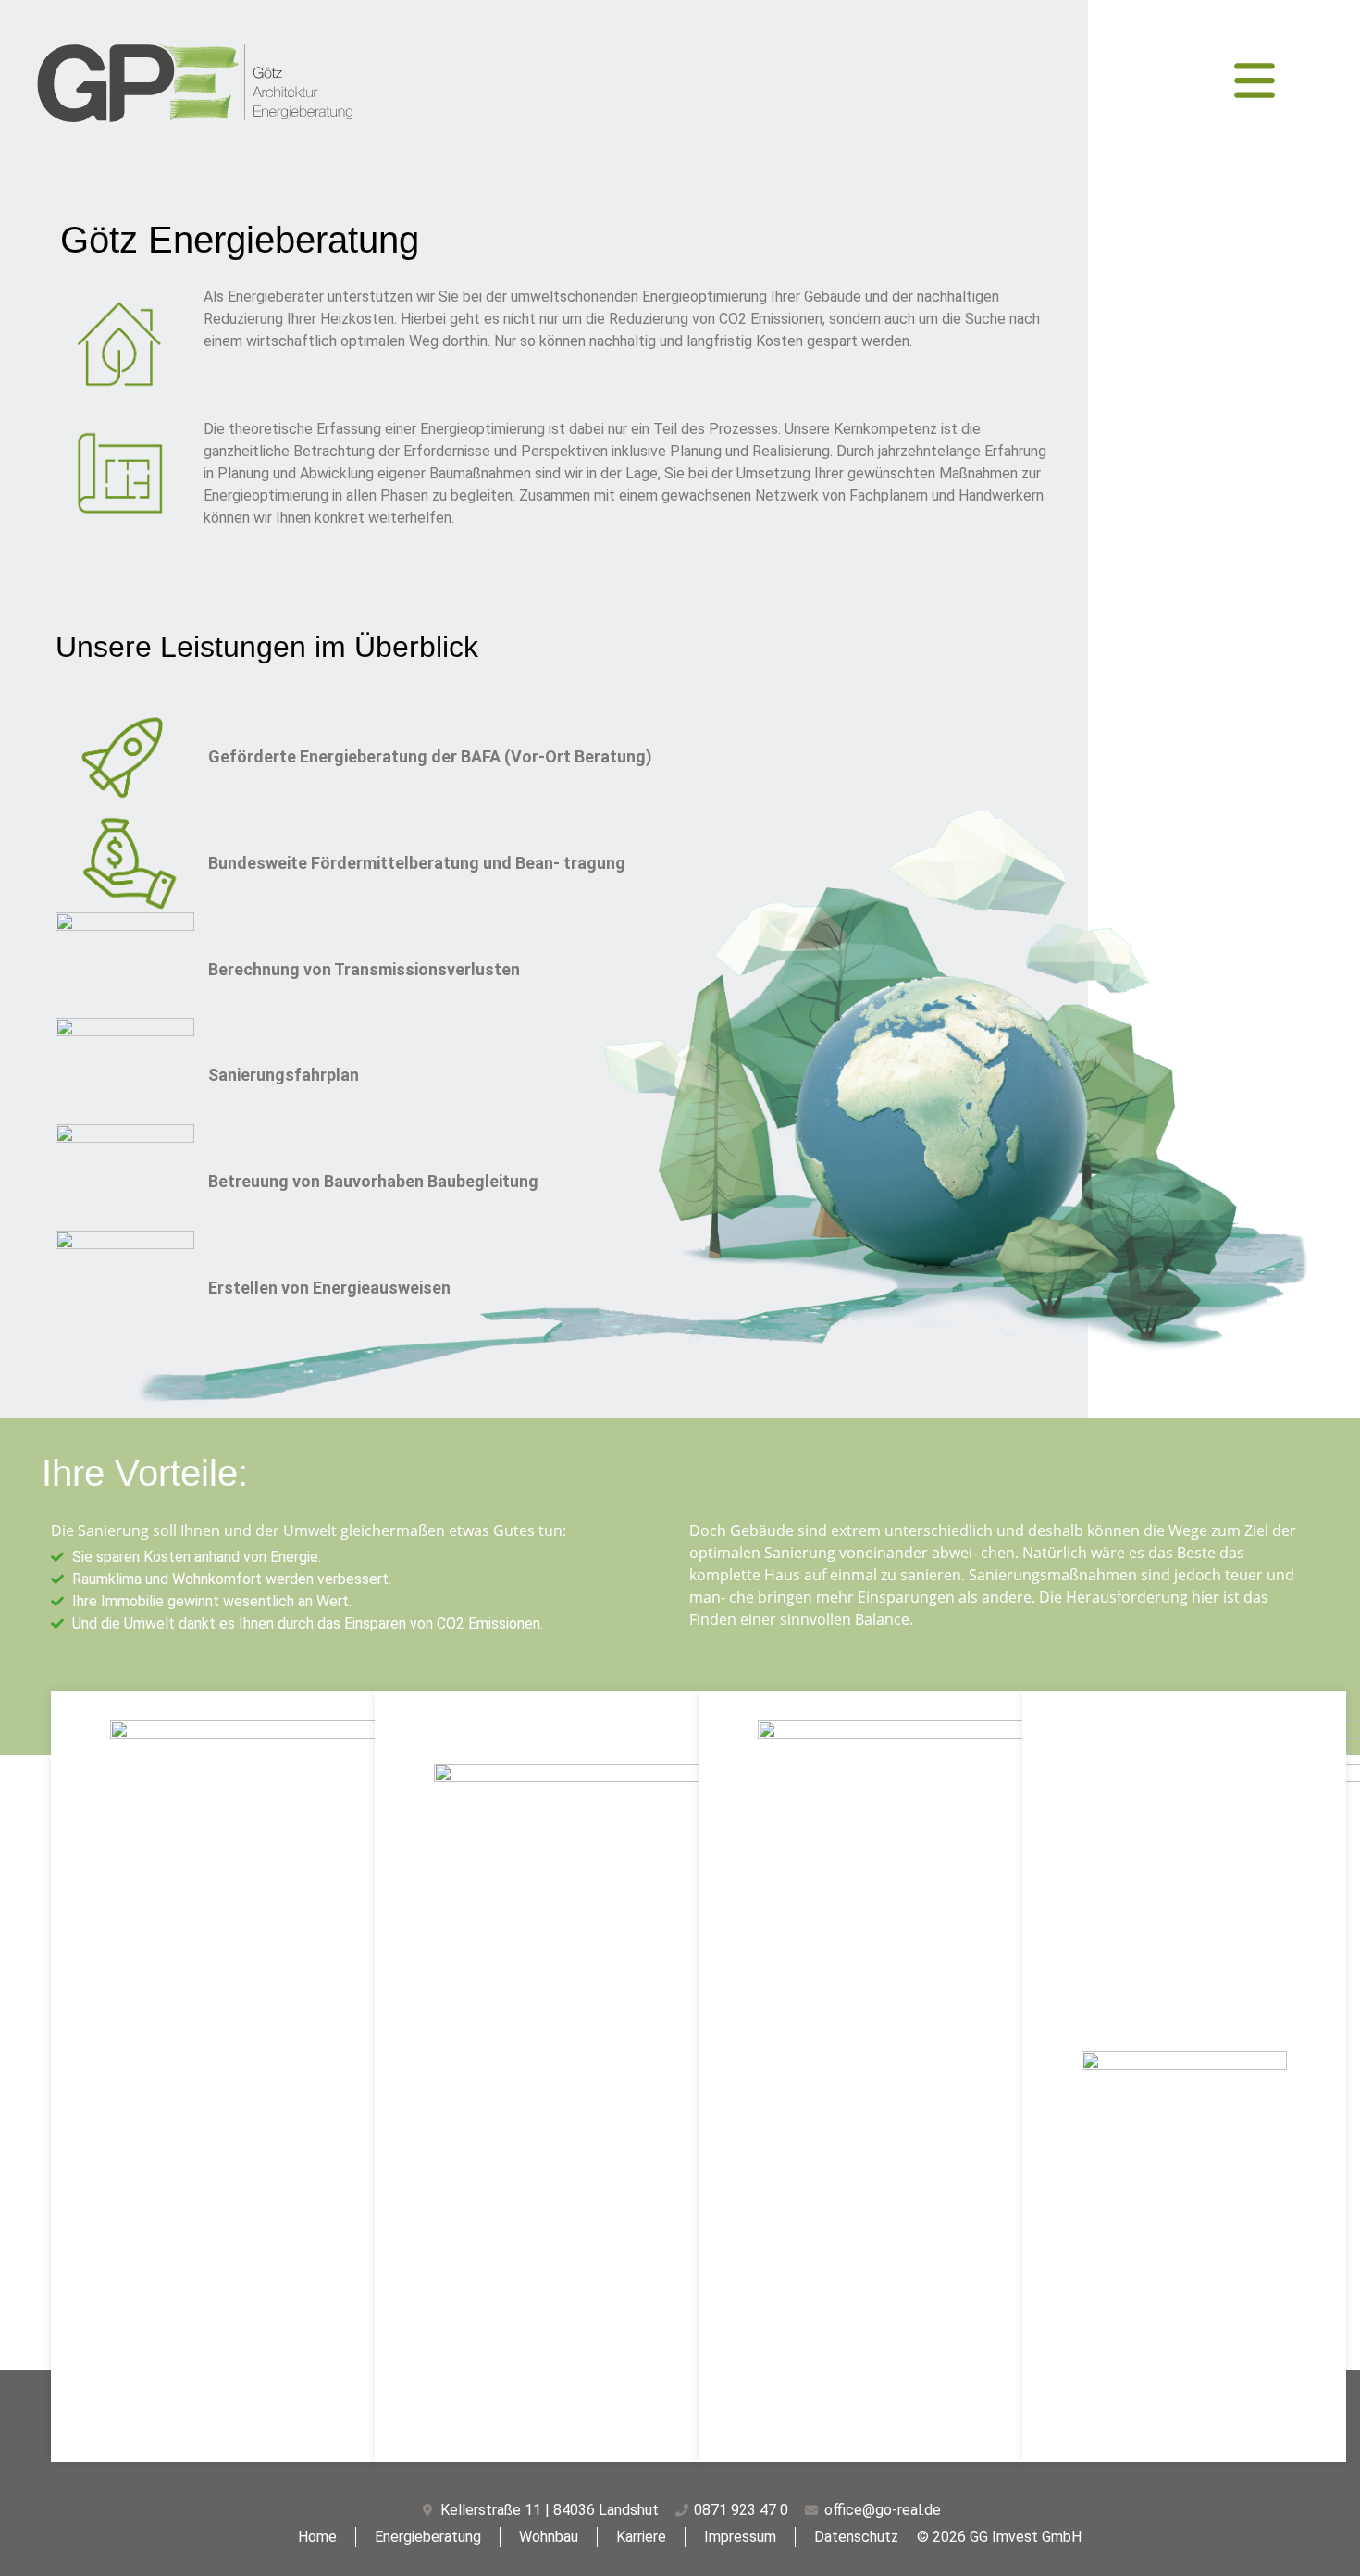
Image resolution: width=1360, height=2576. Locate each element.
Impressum (740, 2537)
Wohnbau (549, 2537)
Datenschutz (856, 2537)
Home (317, 2537)
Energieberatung (428, 2537)
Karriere (641, 2537)
